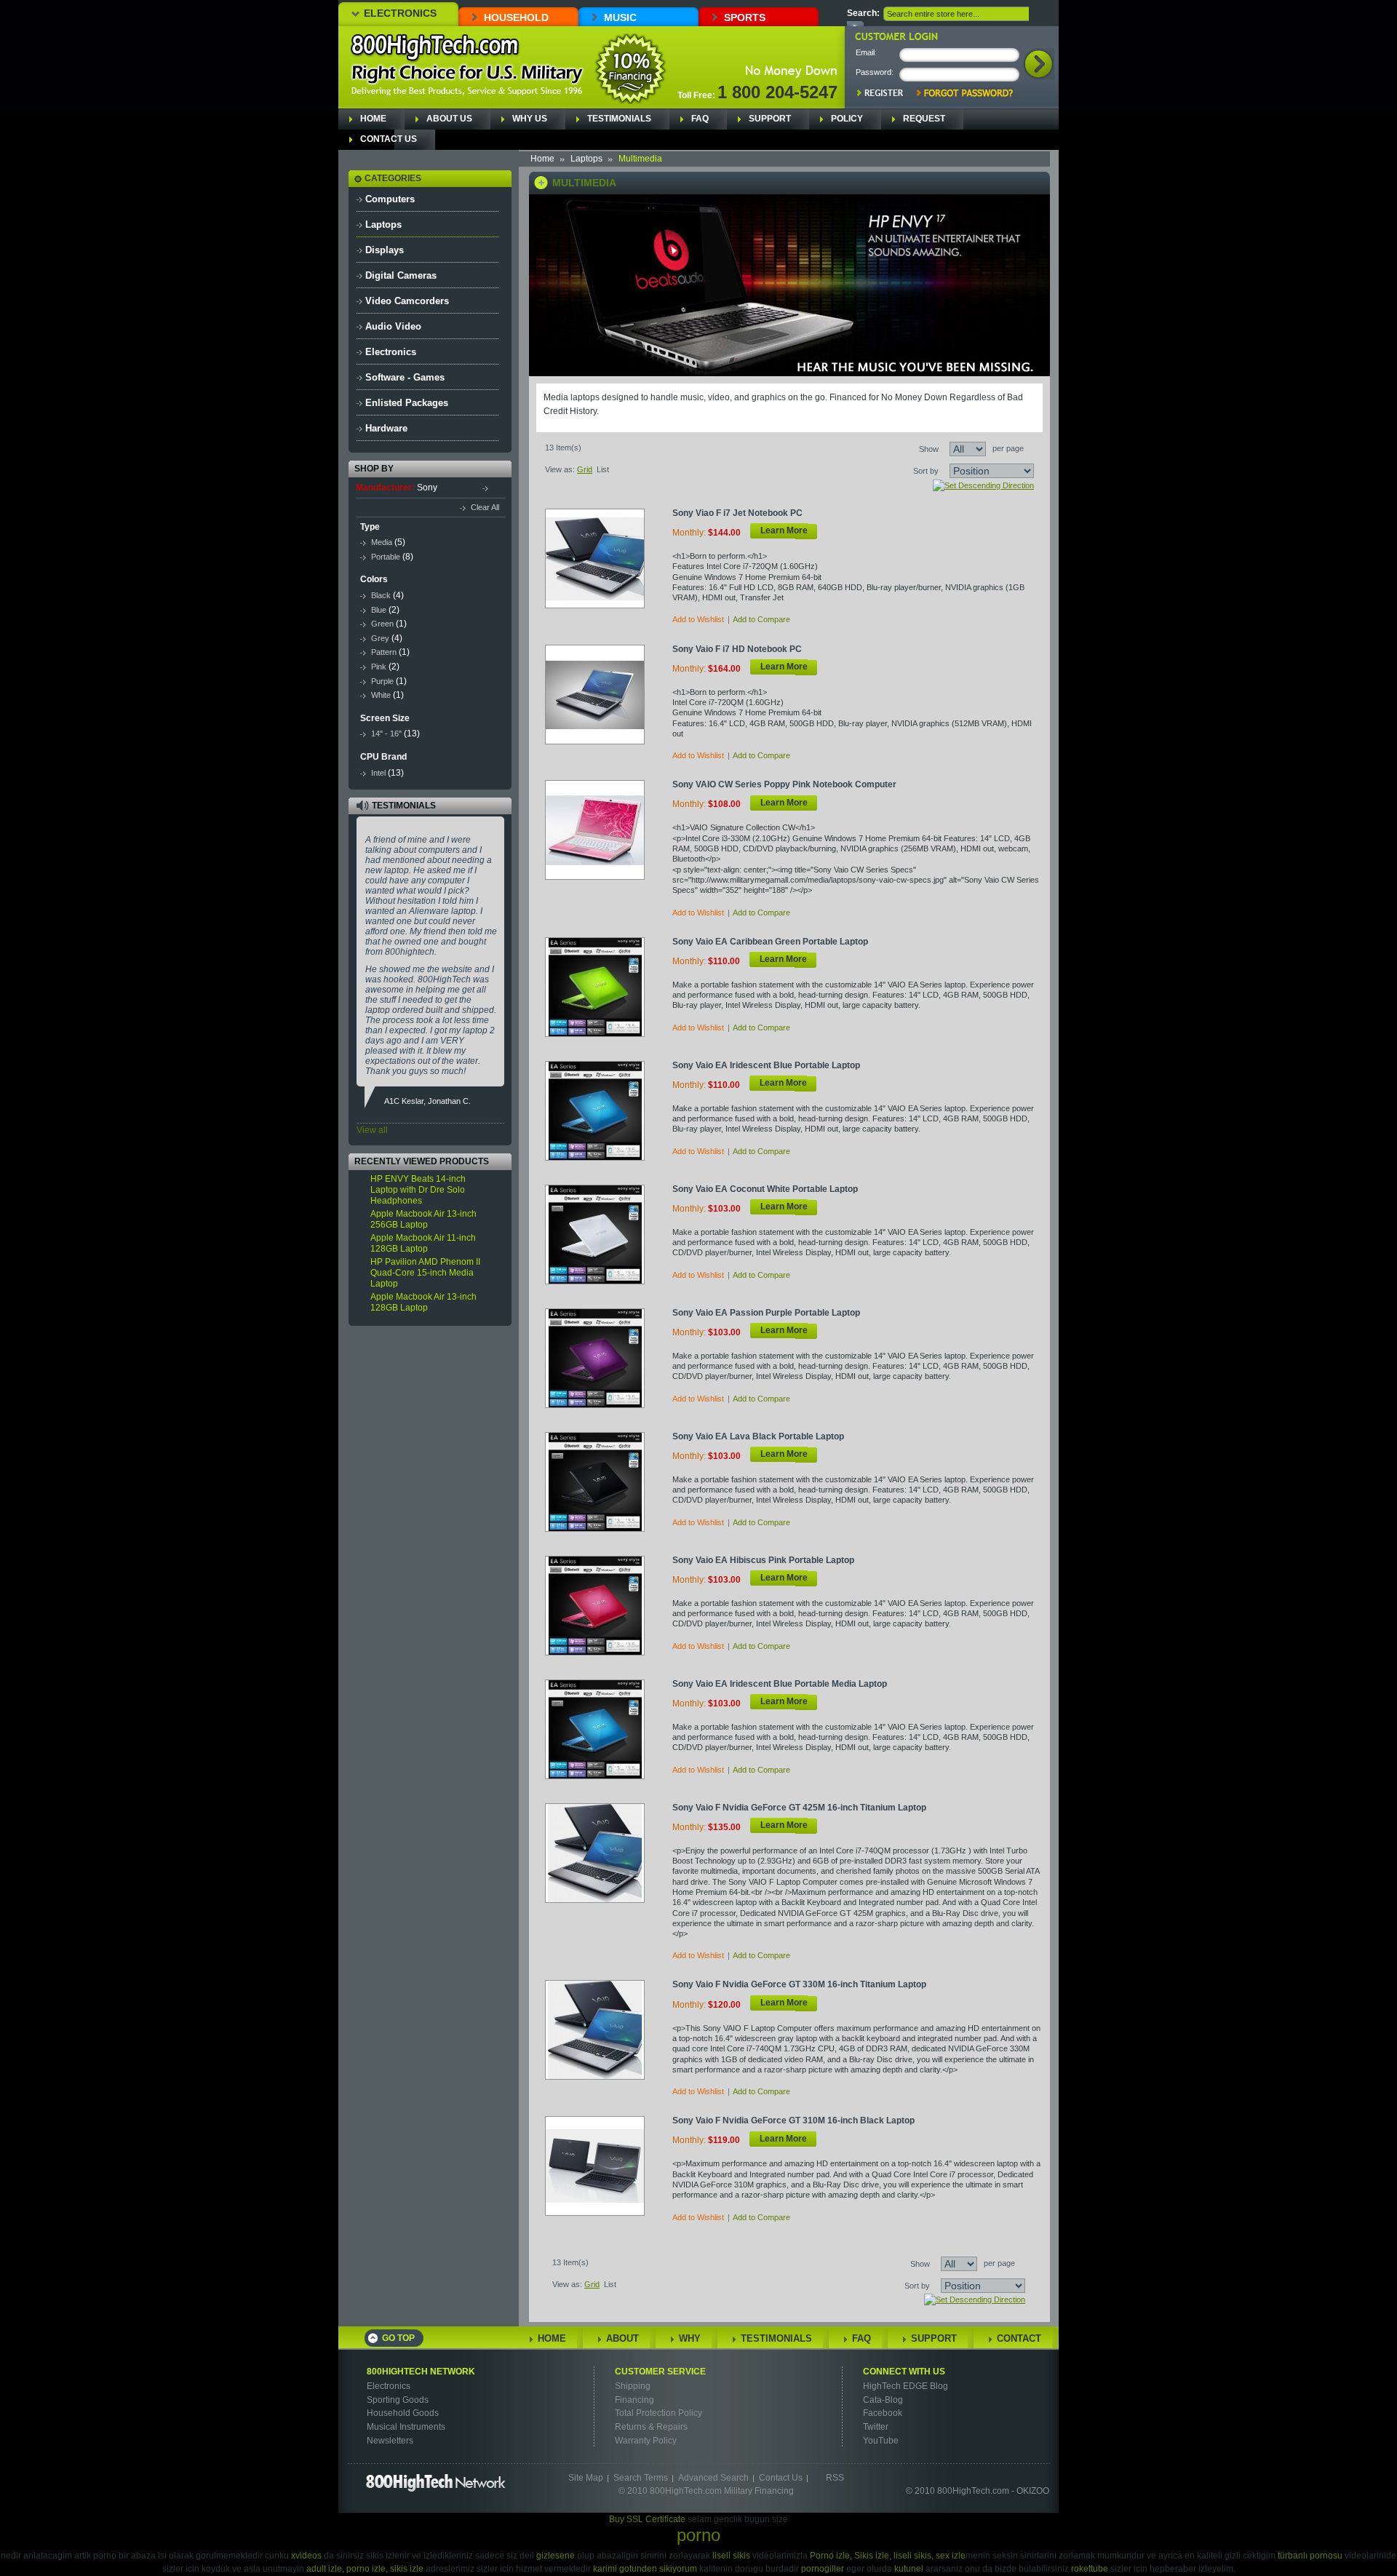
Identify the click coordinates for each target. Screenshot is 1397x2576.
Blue (379, 610)
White (381, 695)
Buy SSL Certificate (647, 2519)
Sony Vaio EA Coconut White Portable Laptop (765, 1189)
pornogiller (823, 2569)
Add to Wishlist (698, 619)
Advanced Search (713, 2478)
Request (924, 119)
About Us (449, 119)
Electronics (400, 13)
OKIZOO (1033, 2491)
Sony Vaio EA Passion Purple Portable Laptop (766, 1313)
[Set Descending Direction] (983, 485)
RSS (835, 2478)
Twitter (876, 2427)
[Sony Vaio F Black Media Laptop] (603, 2165)
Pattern (384, 652)
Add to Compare (761, 619)
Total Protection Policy (658, 2413)
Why (690, 2338)
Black (381, 595)
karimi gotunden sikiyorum (645, 2569)
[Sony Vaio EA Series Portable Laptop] (603, 986)
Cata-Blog (883, 2400)
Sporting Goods (398, 2400)
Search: (863, 13)
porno (698, 2535)
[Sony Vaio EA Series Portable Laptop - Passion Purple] (603, 1357)
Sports (745, 17)
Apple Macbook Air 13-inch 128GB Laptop (423, 1302)
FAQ (700, 119)
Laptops (586, 159)
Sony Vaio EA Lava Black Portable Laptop (758, 1436)
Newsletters (390, 2441)
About (622, 2338)
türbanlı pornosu (1310, 2556)
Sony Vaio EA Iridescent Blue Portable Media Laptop (780, 1684)
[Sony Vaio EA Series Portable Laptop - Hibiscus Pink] (603, 1605)
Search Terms (641, 2478)
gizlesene (556, 2556)
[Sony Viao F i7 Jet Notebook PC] (603, 558)
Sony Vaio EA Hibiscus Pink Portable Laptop (763, 1560)
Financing (634, 2400)
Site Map (586, 2478)
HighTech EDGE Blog (906, 2386)
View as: (560, 469)
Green (382, 624)
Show (929, 449)
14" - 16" (387, 734)
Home (373, 119)
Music (620, 17)
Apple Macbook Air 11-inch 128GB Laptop (423, 1243)
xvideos (306, 2556)
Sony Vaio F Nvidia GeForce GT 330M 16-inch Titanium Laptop (799, 1984)
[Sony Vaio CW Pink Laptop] (603, 829)
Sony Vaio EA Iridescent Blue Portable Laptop (766, 1065)
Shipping (633, 2386)
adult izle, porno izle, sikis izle (365, 2569)
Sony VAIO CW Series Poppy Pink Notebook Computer (784, 784)
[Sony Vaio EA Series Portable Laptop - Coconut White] (603, 1234)
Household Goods (403, 2413)
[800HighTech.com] (435, 48)
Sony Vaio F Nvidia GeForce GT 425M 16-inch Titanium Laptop (799, 1808)
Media (382, 542)
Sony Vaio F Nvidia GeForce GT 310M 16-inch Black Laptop (793, 2120)
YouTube (881, 2441)
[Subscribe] (479, 1381)
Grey (380, 638)
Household (516, 17)
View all (372, 1130)
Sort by (926, 471)
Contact (1019, 2338)
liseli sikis (731, 2556)
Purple (382, 681)
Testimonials (619, 119)
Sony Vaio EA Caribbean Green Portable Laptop (770, 942)
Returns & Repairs (651, 2427)
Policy (847, 119)
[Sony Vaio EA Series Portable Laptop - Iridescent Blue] (603, 1110)
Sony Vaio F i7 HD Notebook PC (737, 649)
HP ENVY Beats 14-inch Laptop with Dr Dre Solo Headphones (418, 1190)
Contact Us (389, 139)
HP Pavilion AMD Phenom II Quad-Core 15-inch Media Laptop (425, 1273)
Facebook (883, 2413)
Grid (585, 469)
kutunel (909, 2569)
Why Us (530, 119)
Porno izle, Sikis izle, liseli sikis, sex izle (888, 2556)
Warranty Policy (646, 2441)
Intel (378, 773)
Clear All (485, 507)
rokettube (1090, 2569)
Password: (875, 72)
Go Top (398, 2338)
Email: (866, 52)
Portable (386, 557)
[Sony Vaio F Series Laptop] (603, 694)
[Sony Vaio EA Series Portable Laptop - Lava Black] (603, 1481)
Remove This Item (492, 487)
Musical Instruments (406, 2427)
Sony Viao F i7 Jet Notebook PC (737, 513)
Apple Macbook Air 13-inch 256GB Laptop (423, 1219)
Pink (379, 667)
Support (770, 119)
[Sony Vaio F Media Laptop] (603, 1852)
